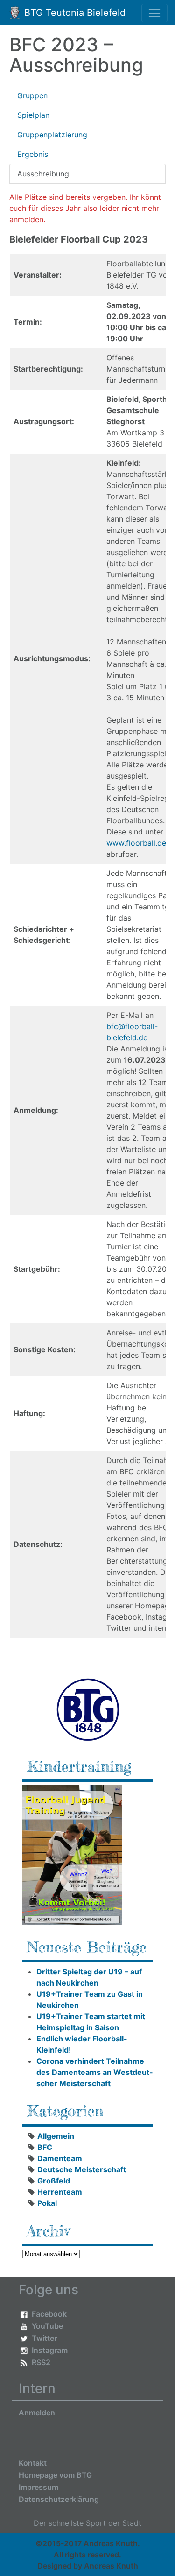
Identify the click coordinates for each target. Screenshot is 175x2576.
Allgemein (56, 2136)
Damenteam (60, 2158)
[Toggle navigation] (154, 13)
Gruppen (32, 95)
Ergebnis (33, 154)
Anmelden (37, 2413)
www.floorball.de (136, 843)
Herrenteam (60, 2192)
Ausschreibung (43, 174)
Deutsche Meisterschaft (82, 2169)
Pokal (47, 2203)
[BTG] (88, 1709)
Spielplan (33, 115)
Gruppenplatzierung (52, 135)
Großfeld (54, 2181)
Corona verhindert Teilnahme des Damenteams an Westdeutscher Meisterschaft (94, 2072)
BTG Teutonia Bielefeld (73, 13)
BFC (45, 2147)
